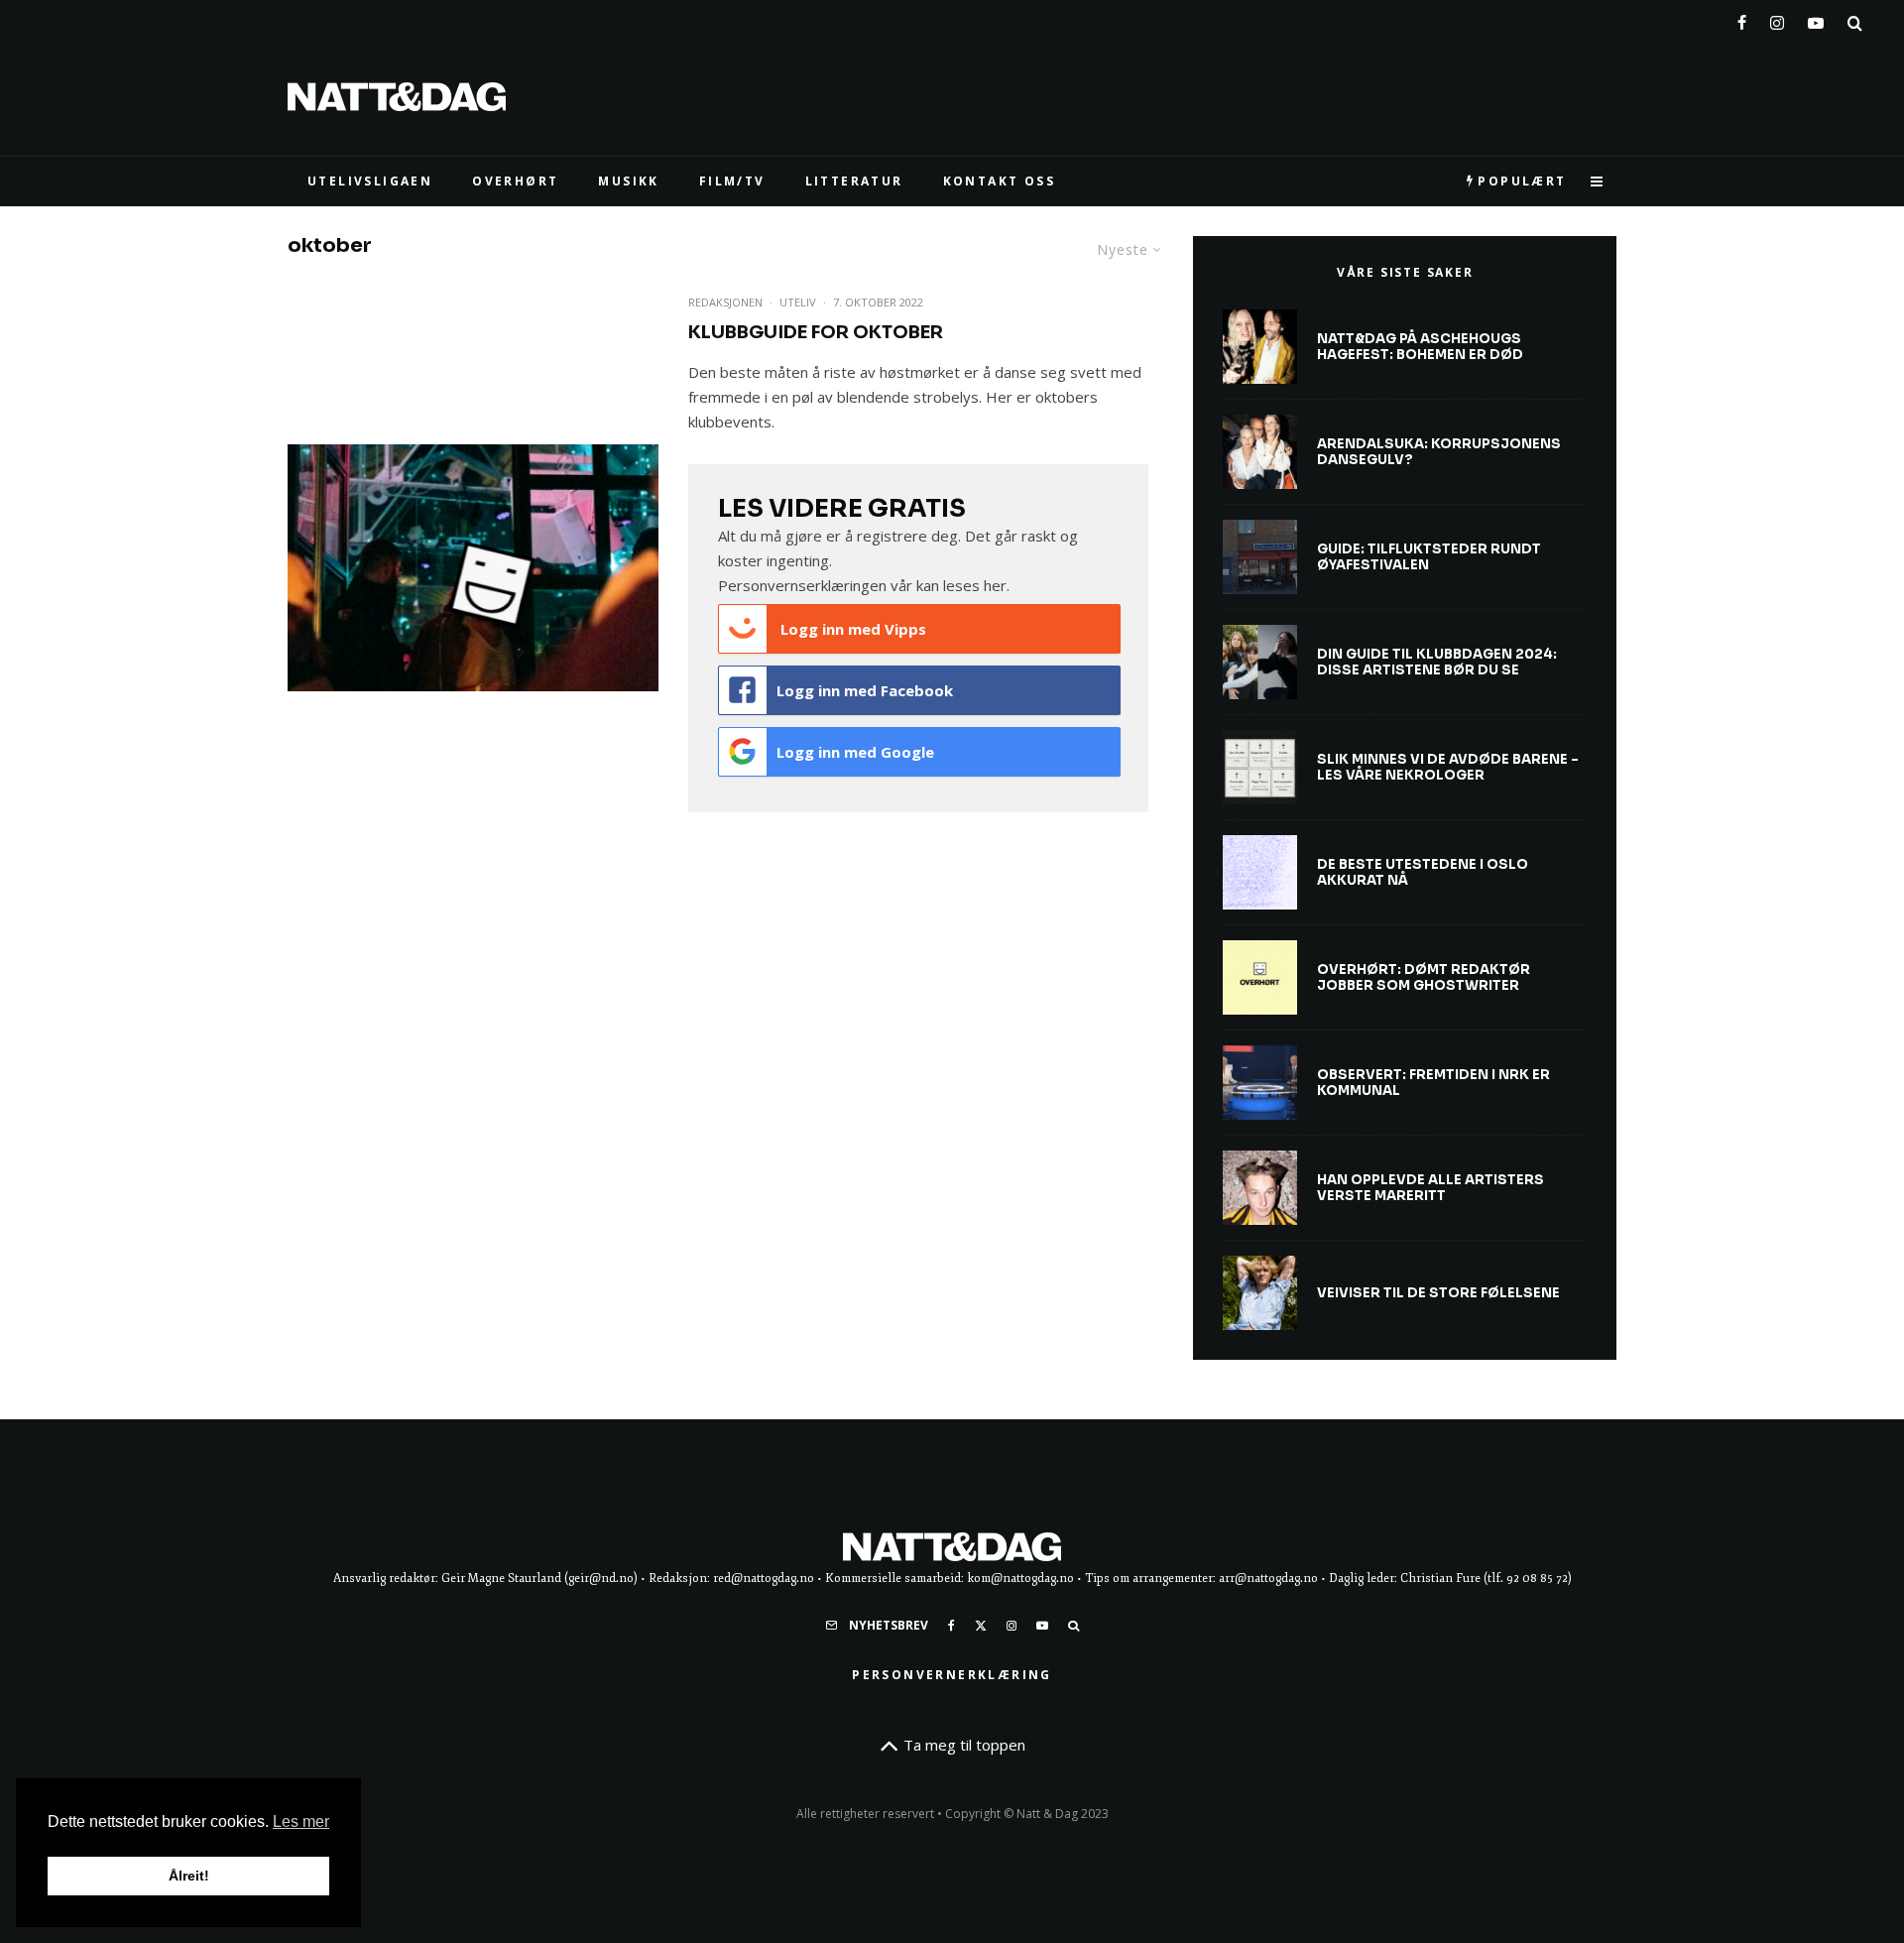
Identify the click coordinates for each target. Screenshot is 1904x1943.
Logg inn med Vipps (851, 629)
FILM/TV (732, 181)
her (995, 585)
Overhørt (515, 181)
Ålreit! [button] (189, 1876)
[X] (981, 1626)
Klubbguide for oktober (816, 332)
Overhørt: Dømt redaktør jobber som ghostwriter (1424, 977)
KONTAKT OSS (999, 181)
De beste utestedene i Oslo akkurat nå (1423, 872)
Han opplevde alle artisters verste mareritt (1430, 1188)
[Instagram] (1777, 19)
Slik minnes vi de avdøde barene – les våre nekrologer (1448, 767)
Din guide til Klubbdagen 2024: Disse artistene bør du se (1437, 662)
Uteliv (798, 302)
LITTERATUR (854, 181)
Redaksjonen (725, 302)
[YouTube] (1816, 19)
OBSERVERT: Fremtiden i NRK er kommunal (1433, 1083)
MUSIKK (628, 181)
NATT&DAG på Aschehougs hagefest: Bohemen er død (1420, 347)
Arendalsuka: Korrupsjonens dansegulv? (1439, 452)
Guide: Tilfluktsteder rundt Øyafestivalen (1429, 557)
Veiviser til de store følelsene (1438, 1293)
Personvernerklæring (952, 1675)
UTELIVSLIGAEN (370, 181)
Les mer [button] (301, 1822)
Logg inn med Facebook (865, 690)
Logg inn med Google (855, 752)
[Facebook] (1742, 19)
